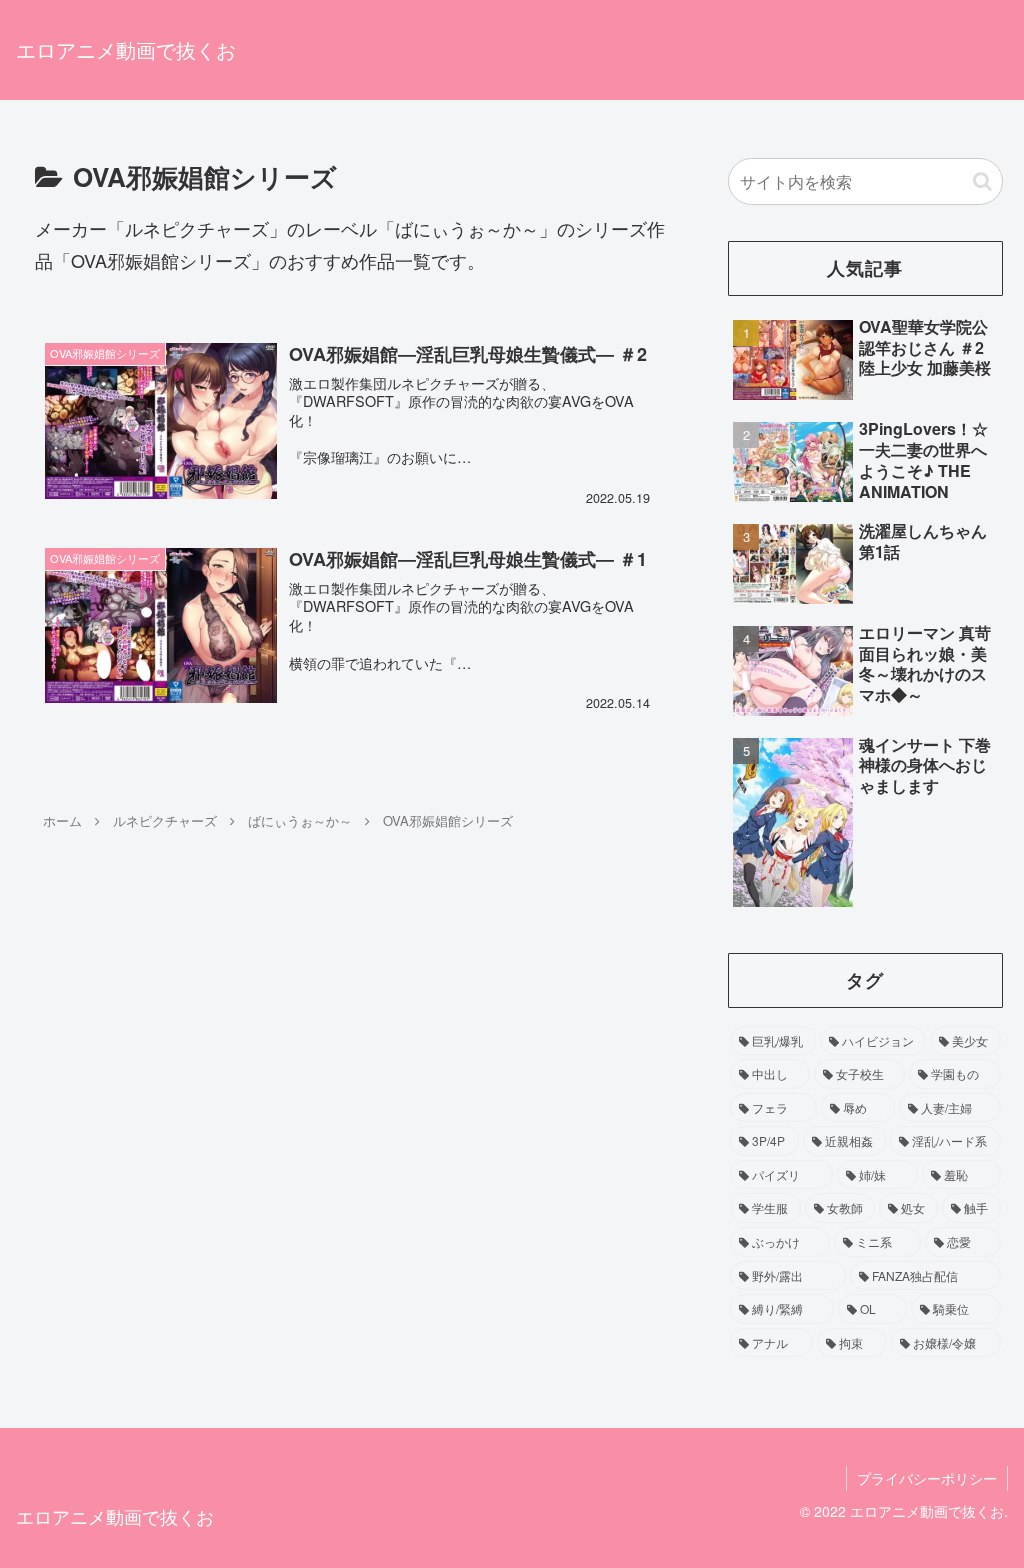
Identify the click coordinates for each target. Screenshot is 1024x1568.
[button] (982, 181)
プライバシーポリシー (927, 1478)
